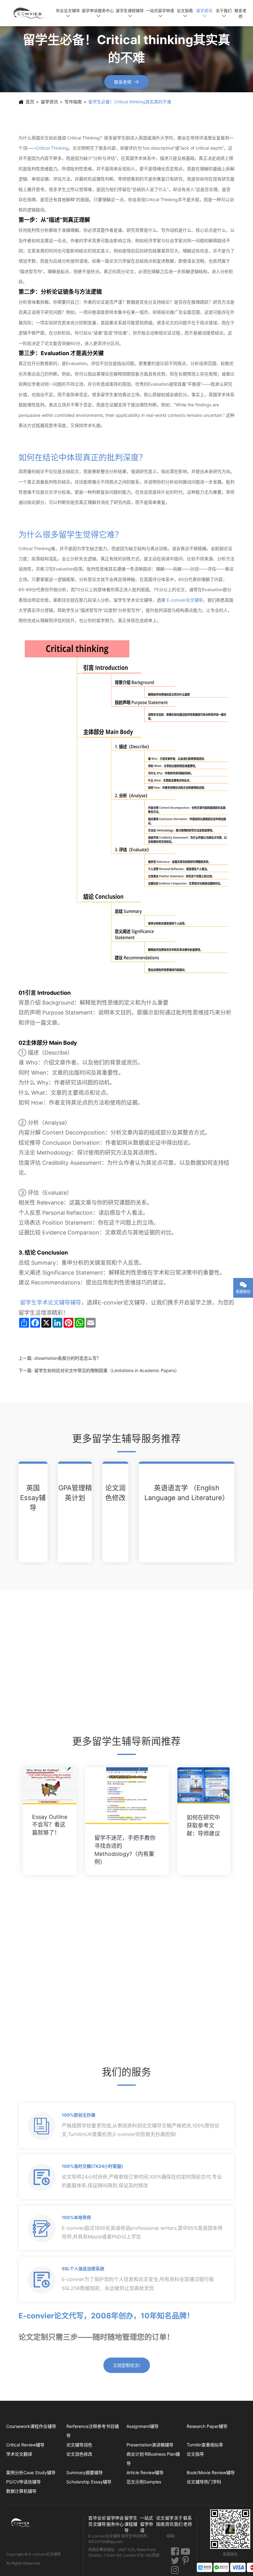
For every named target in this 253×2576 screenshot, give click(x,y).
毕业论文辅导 (68, 13)
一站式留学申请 (160, 13)
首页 (30, 102)
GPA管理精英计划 (75, 1493)
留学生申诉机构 (135, 2536)
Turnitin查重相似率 (205, 2445)
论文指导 (195, 2454)
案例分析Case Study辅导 (31, 2472)
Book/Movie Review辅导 (211, 2472)
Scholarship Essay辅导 (89, 2482)
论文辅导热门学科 (204, 2482)
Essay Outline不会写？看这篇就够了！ (50, 1825)
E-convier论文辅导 (185, 600)
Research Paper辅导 (207, 2426)
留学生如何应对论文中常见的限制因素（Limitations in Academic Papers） (107, 1370)
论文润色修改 (115, 1493)
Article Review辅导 (145, 2472)
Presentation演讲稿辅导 (150, 2445)
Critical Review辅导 (25, 2445)
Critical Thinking (52, 148)
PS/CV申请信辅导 (23, 2482)
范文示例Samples (144, 2482)
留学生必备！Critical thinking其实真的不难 (130, 102)
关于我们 (224, 13)
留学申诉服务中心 (98, 13)
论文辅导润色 (79, 2445)
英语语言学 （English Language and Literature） (187, 1493)
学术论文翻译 (19, 2454)
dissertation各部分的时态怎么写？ (68, 1358)
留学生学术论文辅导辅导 (51, 1303)
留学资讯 (204, 13)
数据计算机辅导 (21, 2491)
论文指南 (185, 13)
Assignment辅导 (143, 2426)
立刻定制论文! (126, 2365)
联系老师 (241, 13)
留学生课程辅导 (130, 13)
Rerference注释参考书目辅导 (93, 2431)
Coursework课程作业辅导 (31, 2426)
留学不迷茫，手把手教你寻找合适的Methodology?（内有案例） (125, 1850)
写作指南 (73, 102)
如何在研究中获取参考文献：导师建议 (203, 1825)
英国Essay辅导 (33, 1498)
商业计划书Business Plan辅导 (153, 2459)
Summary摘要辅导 (85, 2472)
